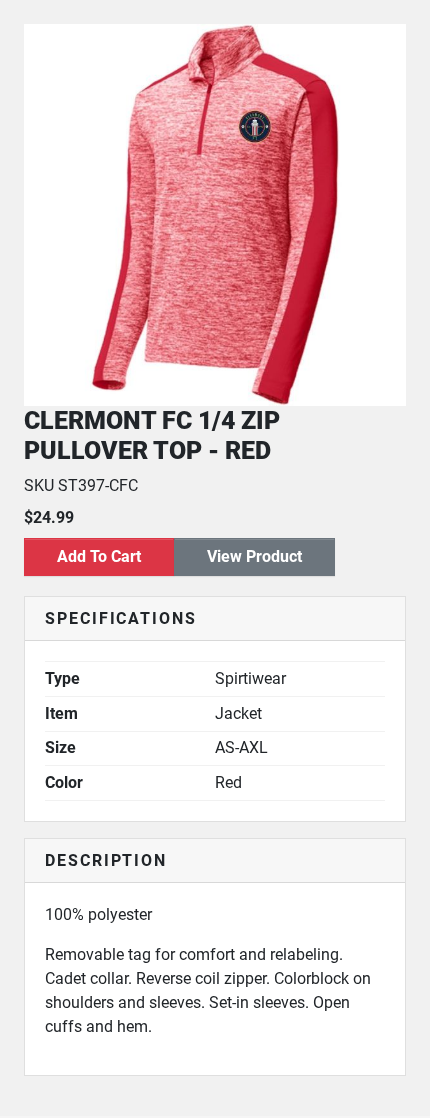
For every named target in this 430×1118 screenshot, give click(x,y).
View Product (254, 556)
